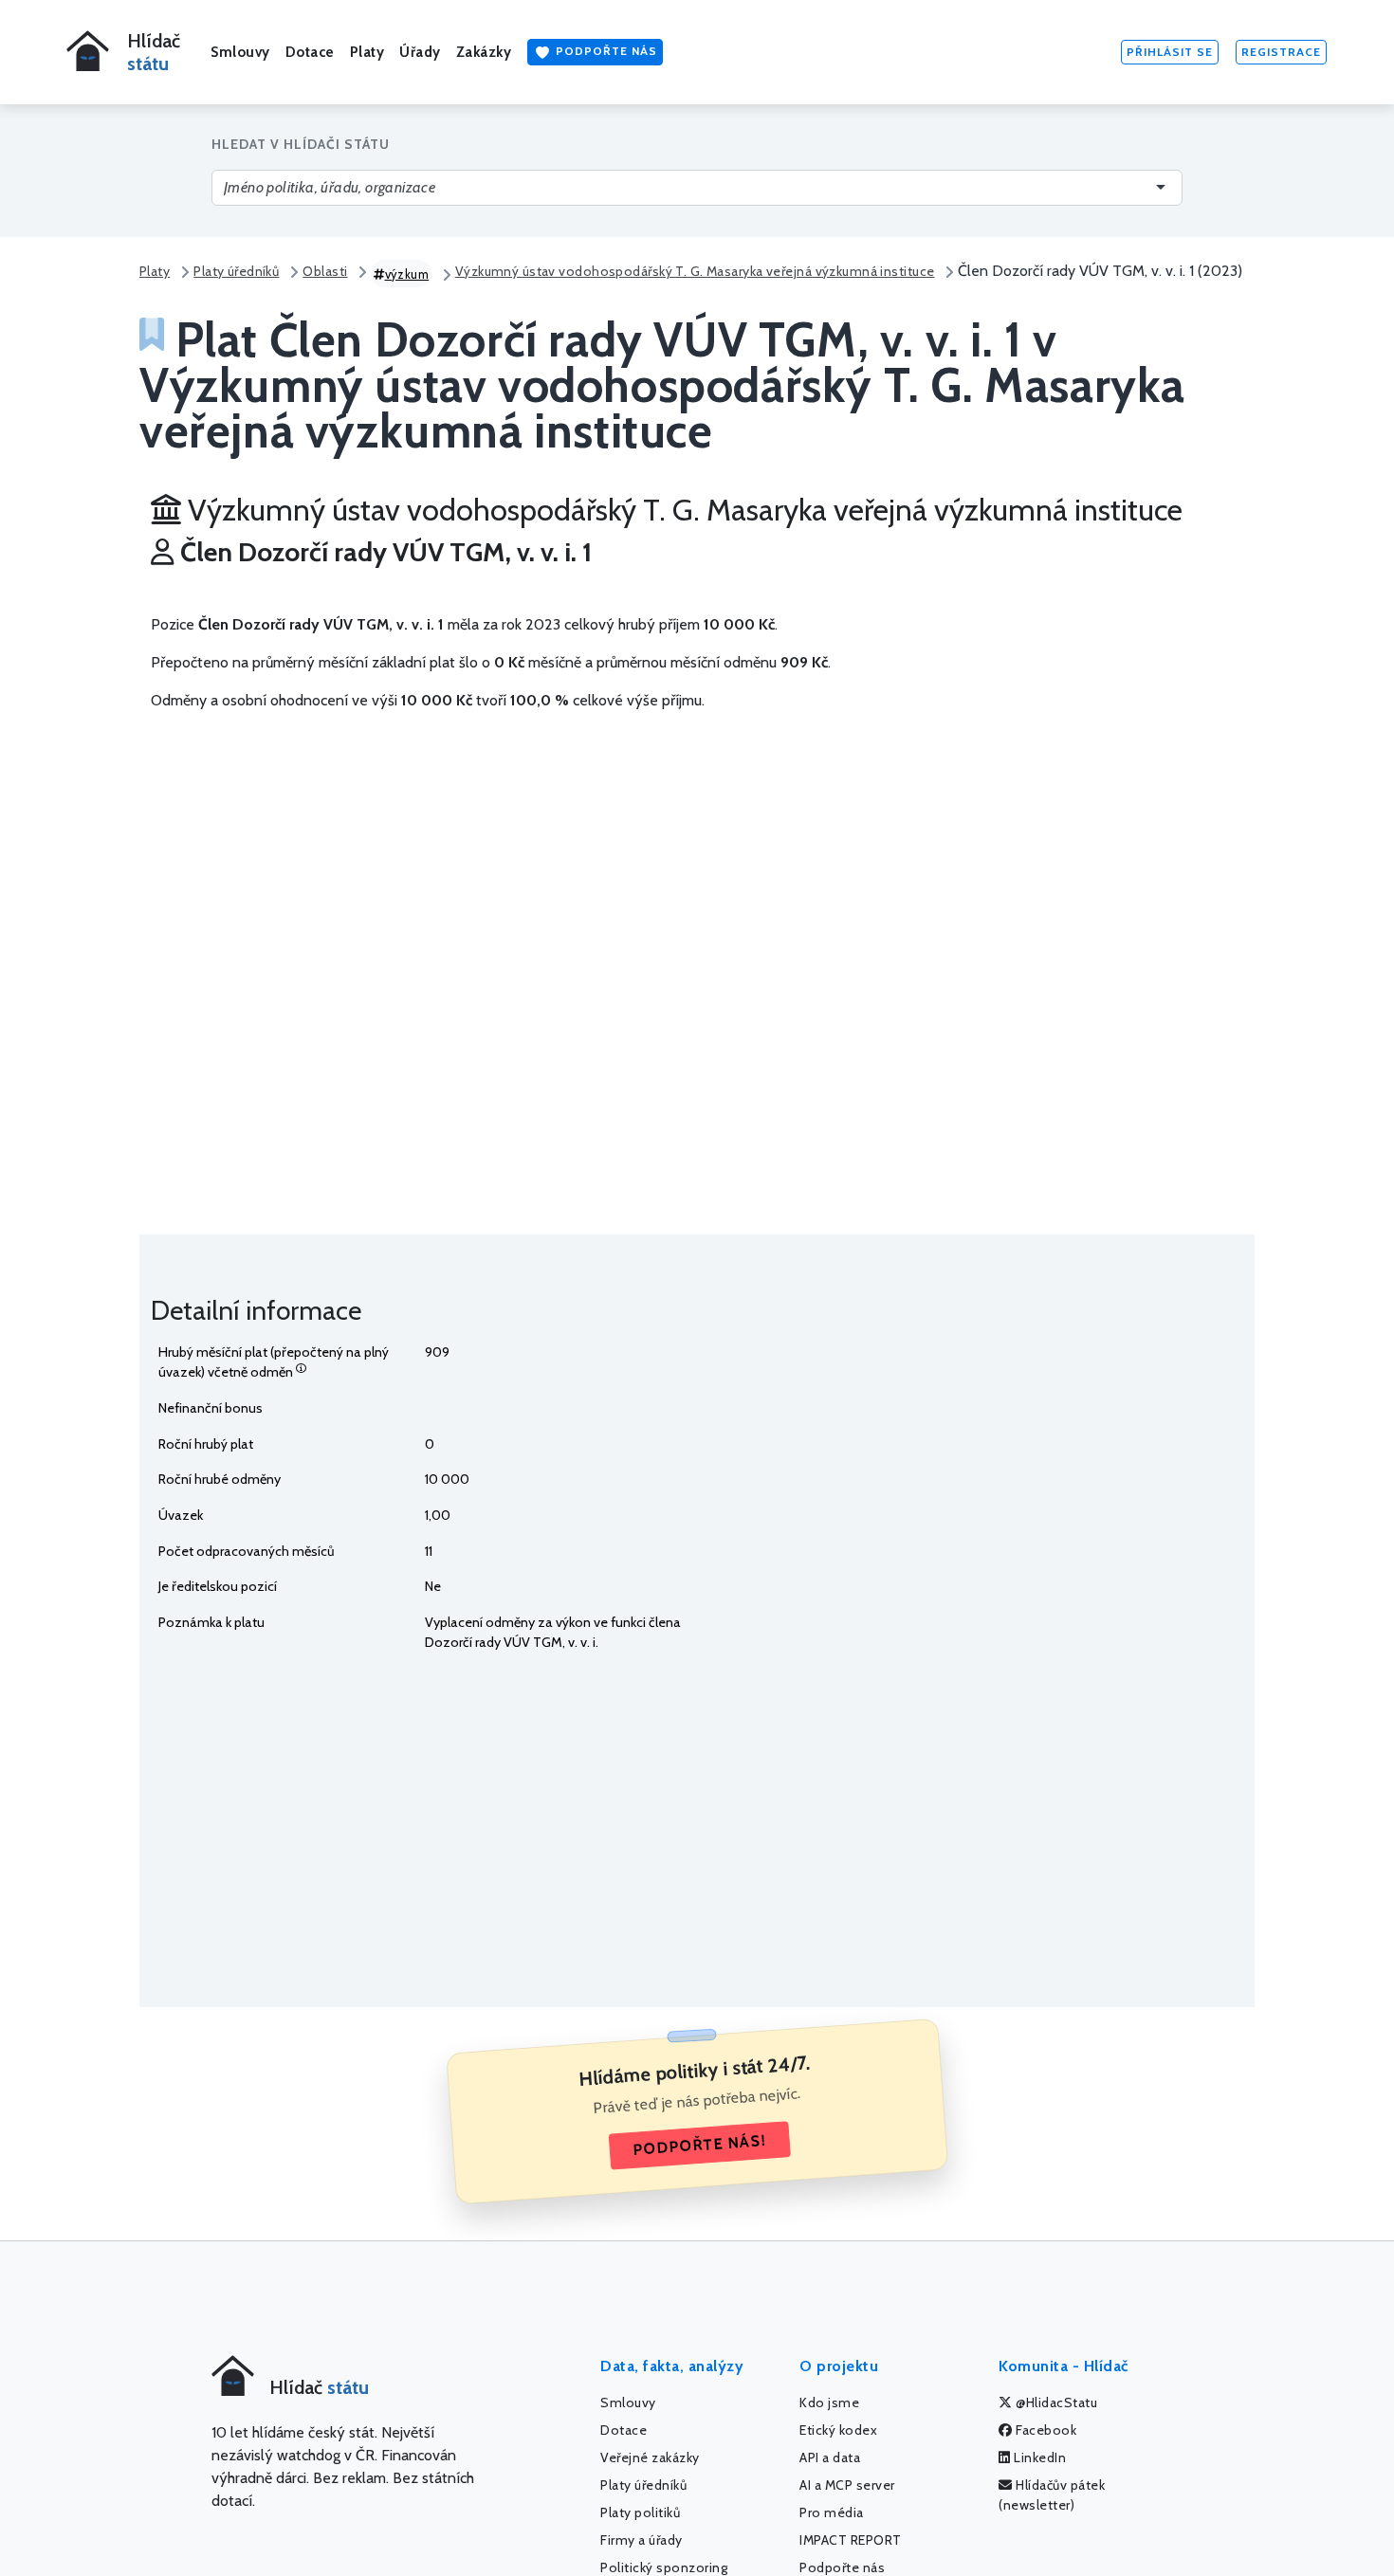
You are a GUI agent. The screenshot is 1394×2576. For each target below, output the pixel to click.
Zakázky (484, 52)
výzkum (407, 274)
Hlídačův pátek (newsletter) (1052, 2495)
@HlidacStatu (1055, 2402)
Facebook (1045, 2430)
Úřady (420, 52)
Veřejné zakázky (650, 2457)
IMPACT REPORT (851, 2540)
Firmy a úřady (642, 2540)
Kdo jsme (829, 2402)
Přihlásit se (1170, 52)
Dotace (310, 52)
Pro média (832, 2512)
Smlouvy (240, 52)
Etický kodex (838, 2430)
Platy (367, 52)
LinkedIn (1039, 2457)
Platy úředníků (236, 271)
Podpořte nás (605, 51)
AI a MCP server (847, 2485)
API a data (830, 2457)
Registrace (1281, 52)
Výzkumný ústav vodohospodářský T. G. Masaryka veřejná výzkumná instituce (695, 271)
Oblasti (325, 271)
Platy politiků (640, 2512)
